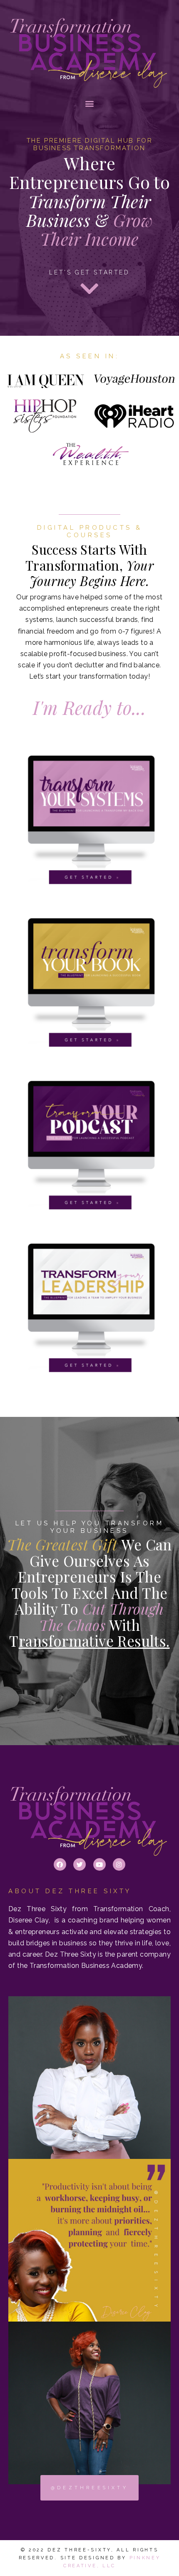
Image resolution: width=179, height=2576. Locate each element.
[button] (89, 103)
